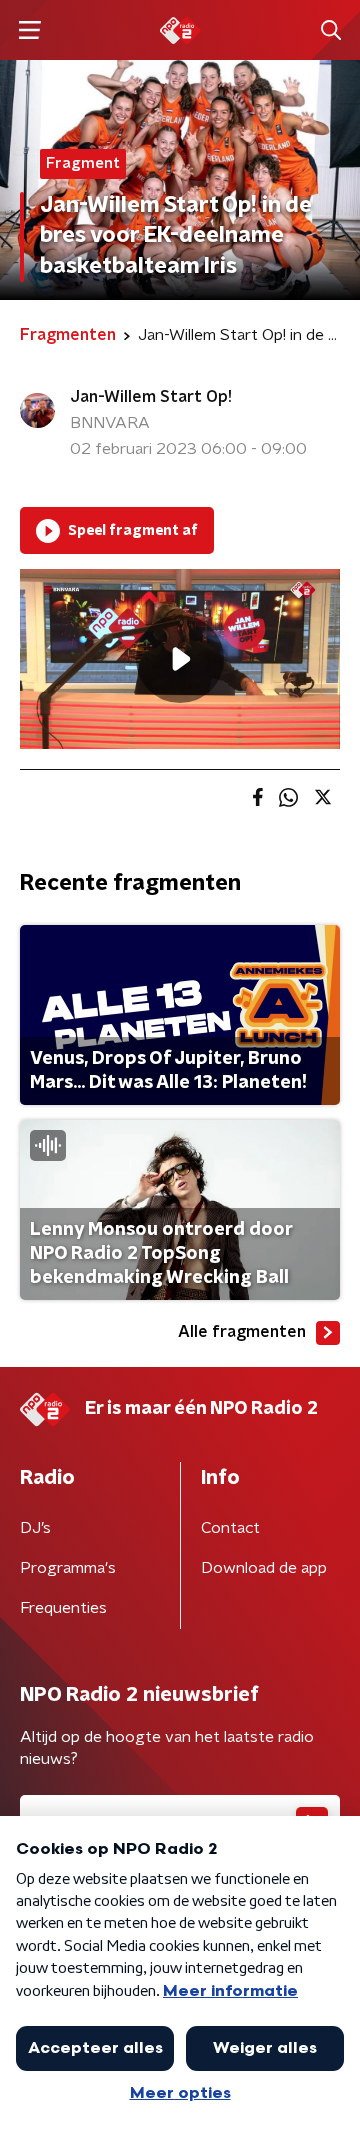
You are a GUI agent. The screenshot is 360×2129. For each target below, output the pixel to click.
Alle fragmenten (242, 1332)
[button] (29, 30)
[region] (180, 659)
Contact (230, 1528)
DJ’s (35, 1528)
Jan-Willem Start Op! (151, 397)
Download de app (264, 1568)
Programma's (68, 1568)
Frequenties (63, 1608)
